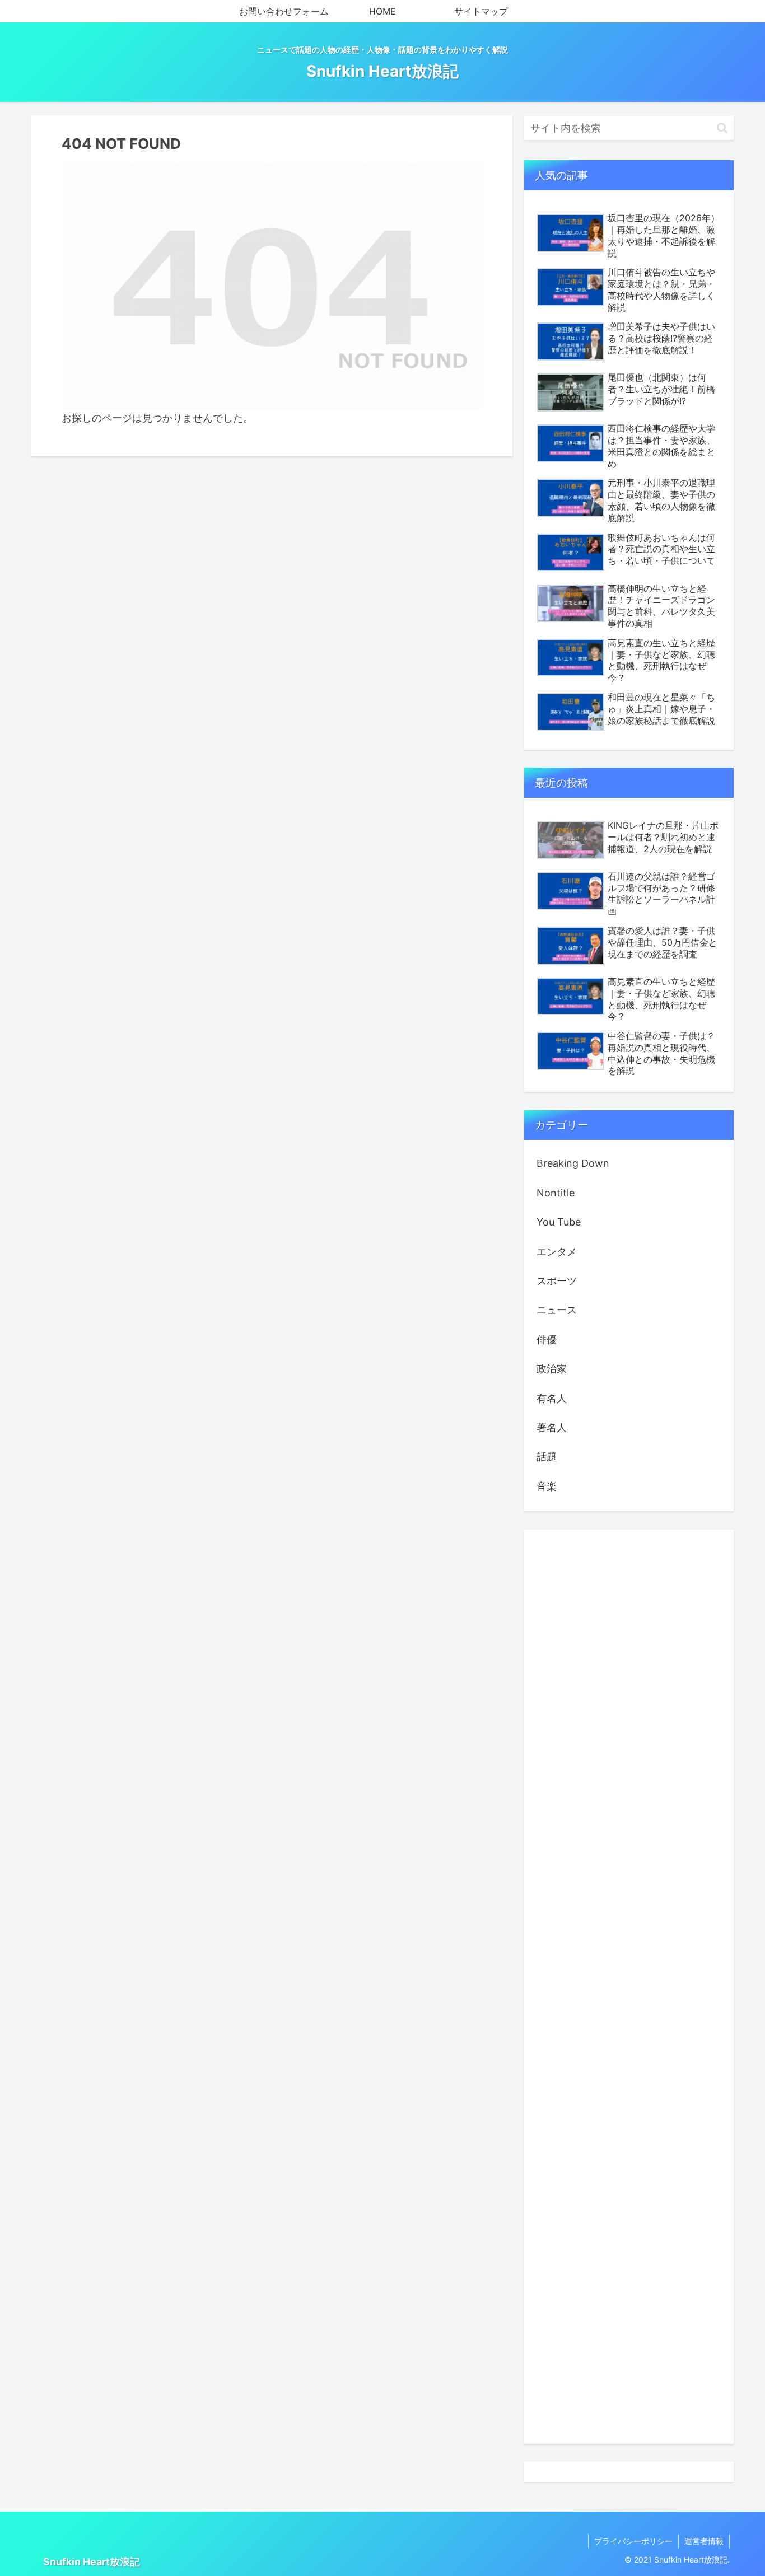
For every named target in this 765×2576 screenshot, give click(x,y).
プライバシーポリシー (633, 2541)
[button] (722, 128)
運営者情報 (704, 2541)
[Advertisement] (629, 1987)
